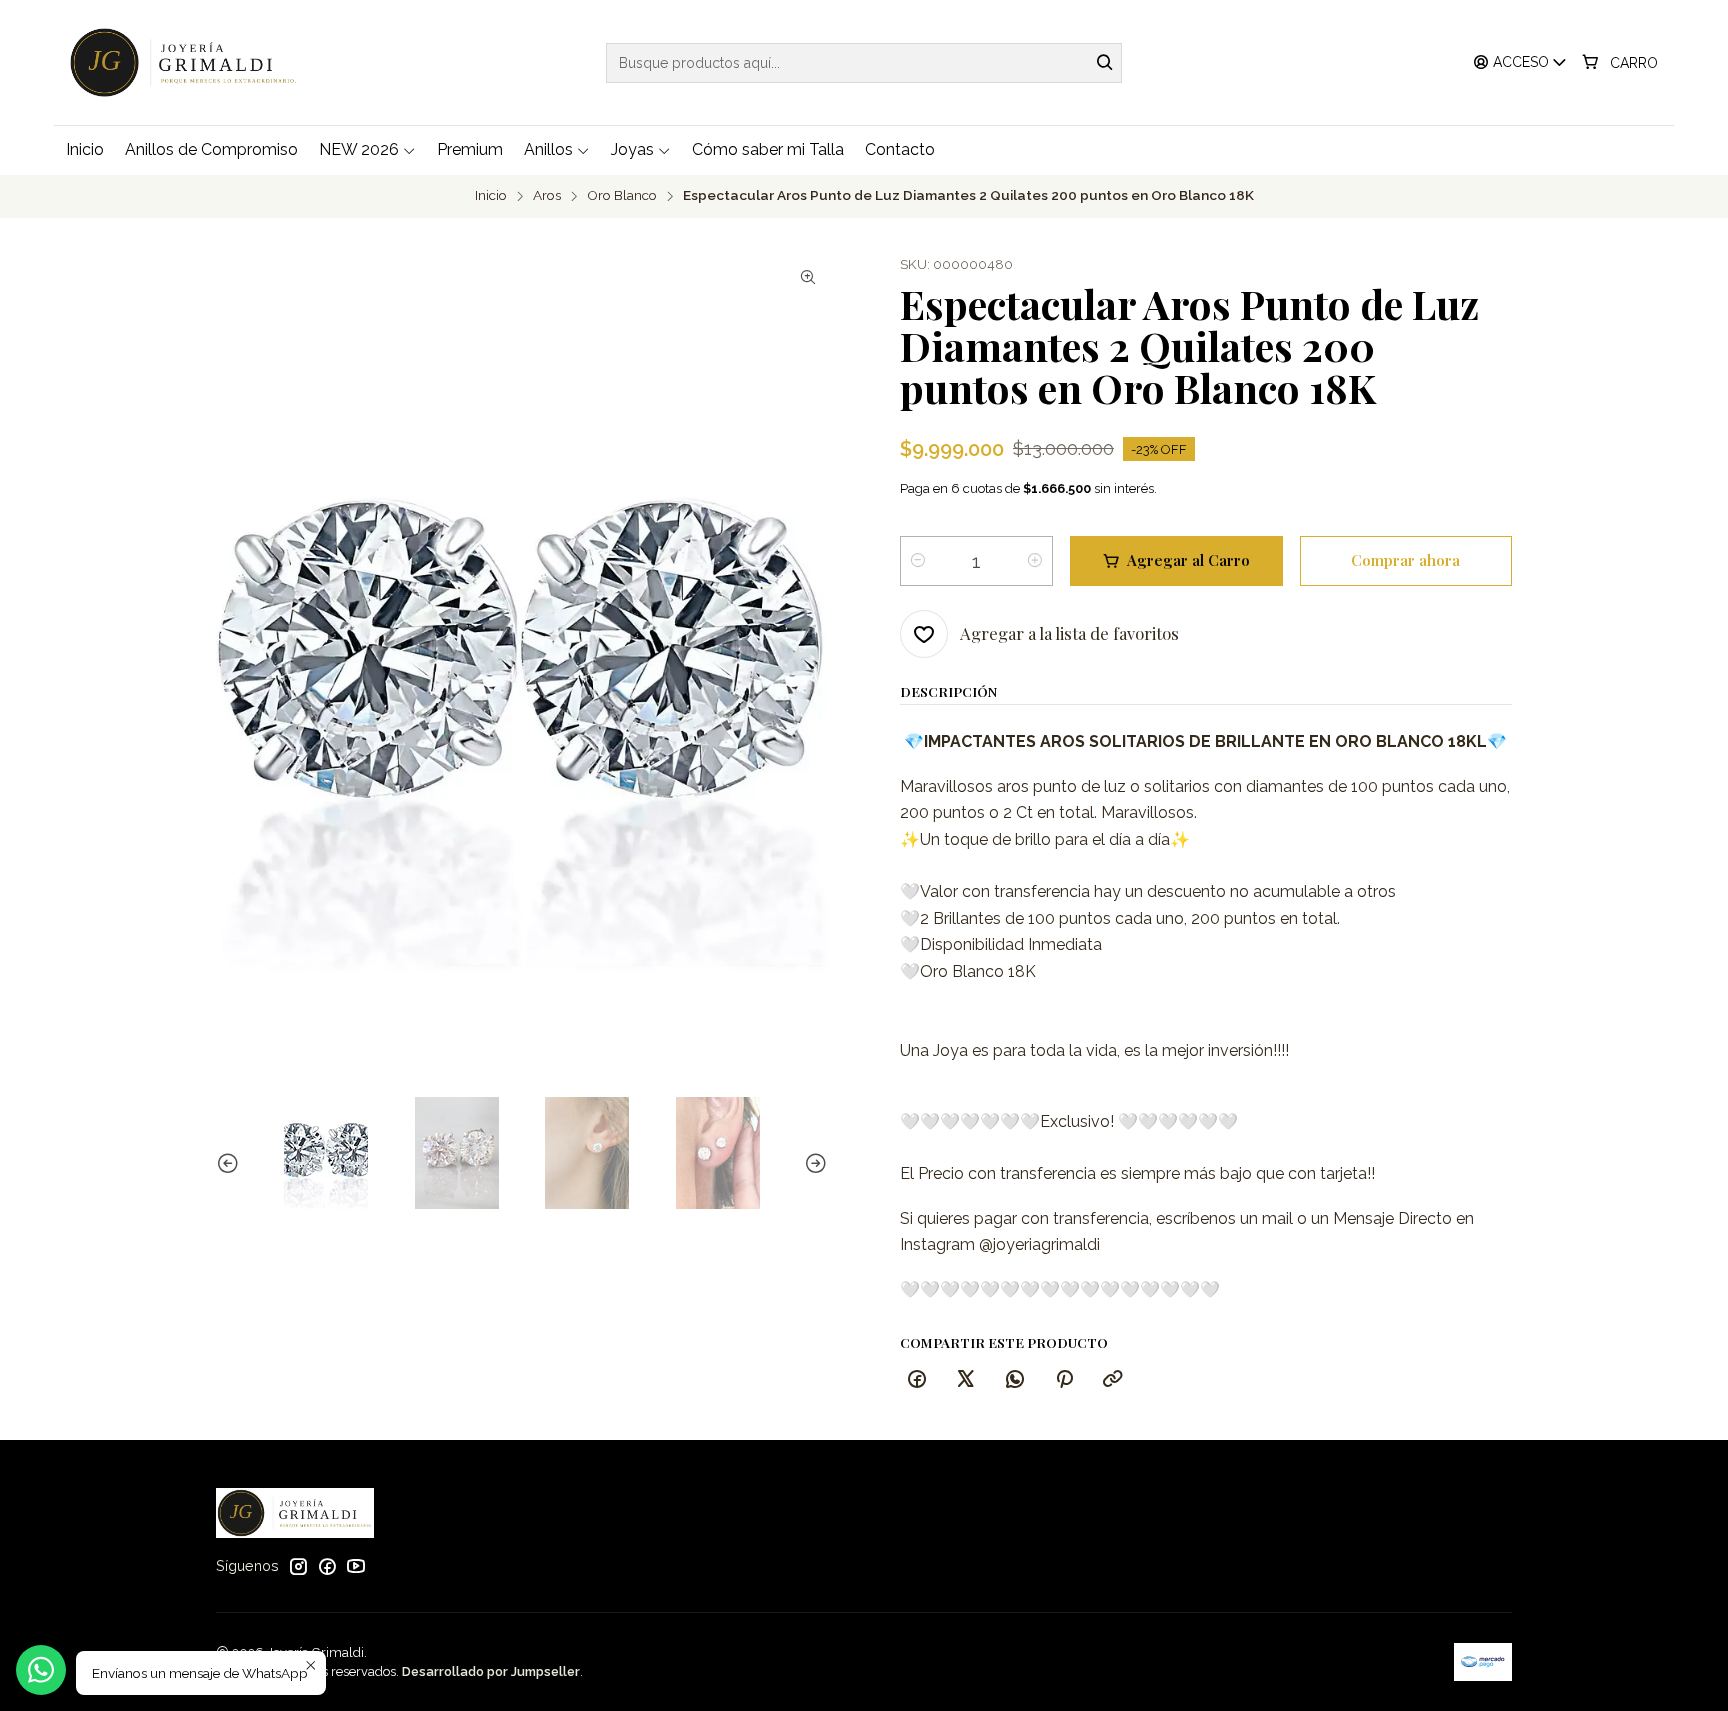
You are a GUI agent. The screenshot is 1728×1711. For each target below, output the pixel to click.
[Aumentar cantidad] (1035, 561)
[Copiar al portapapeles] (1113, 1379)
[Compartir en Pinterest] (1064, 1379)
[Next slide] (813, 1163)
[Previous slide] (231, 1163)
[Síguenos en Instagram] (298, 1566)
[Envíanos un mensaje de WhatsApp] (41, 1670)
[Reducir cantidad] (918, 561)
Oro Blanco (622, 196)
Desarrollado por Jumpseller (491, 1671)
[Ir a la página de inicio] (188, 62)
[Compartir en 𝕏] (966, 1379)
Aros (547, 196)
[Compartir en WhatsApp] (1015, 1379)
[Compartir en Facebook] (917, 1379)
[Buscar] (1105, 63)
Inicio (491, 196)
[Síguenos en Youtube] (356, 1566)
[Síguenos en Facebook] (327, 1566)
